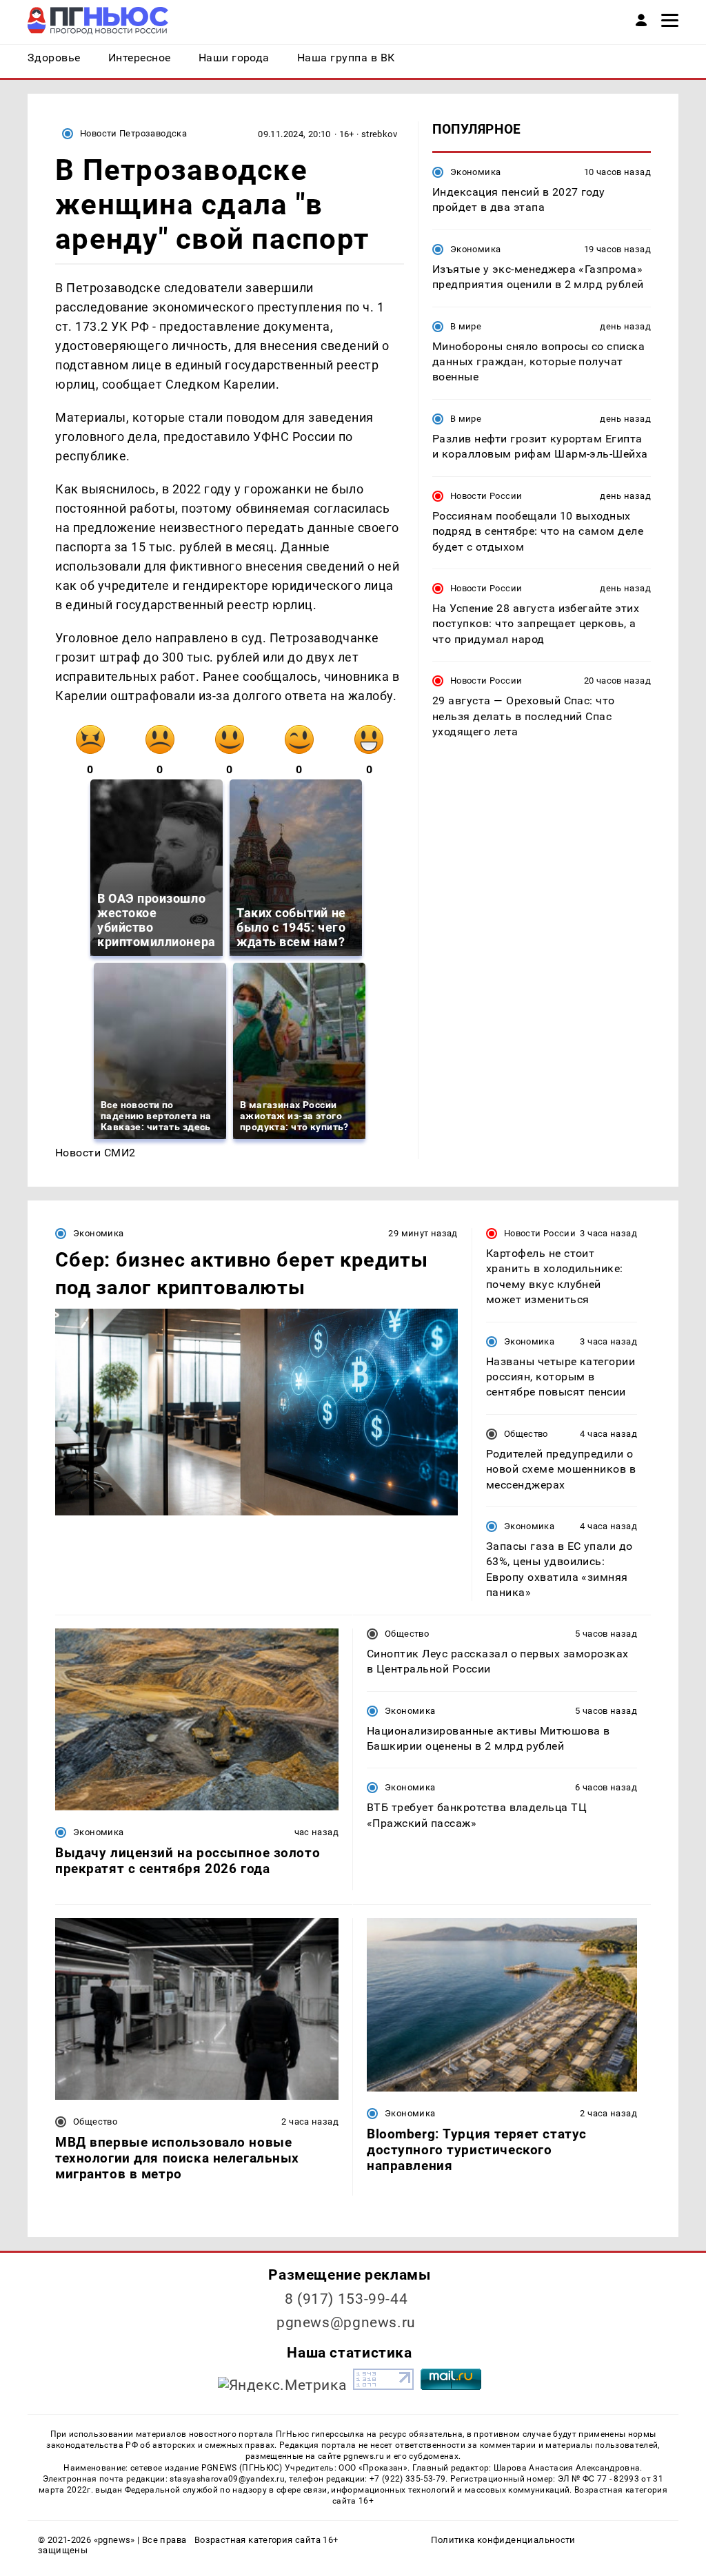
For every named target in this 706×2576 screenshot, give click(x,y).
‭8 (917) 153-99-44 (346, 2299)
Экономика (475, 172)
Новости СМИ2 (95, 1153)
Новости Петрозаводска (133, 133)
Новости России (486, 496)
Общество (526, 1434)
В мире (466, 326)
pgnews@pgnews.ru (346, 2322)
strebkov (379, 134)
